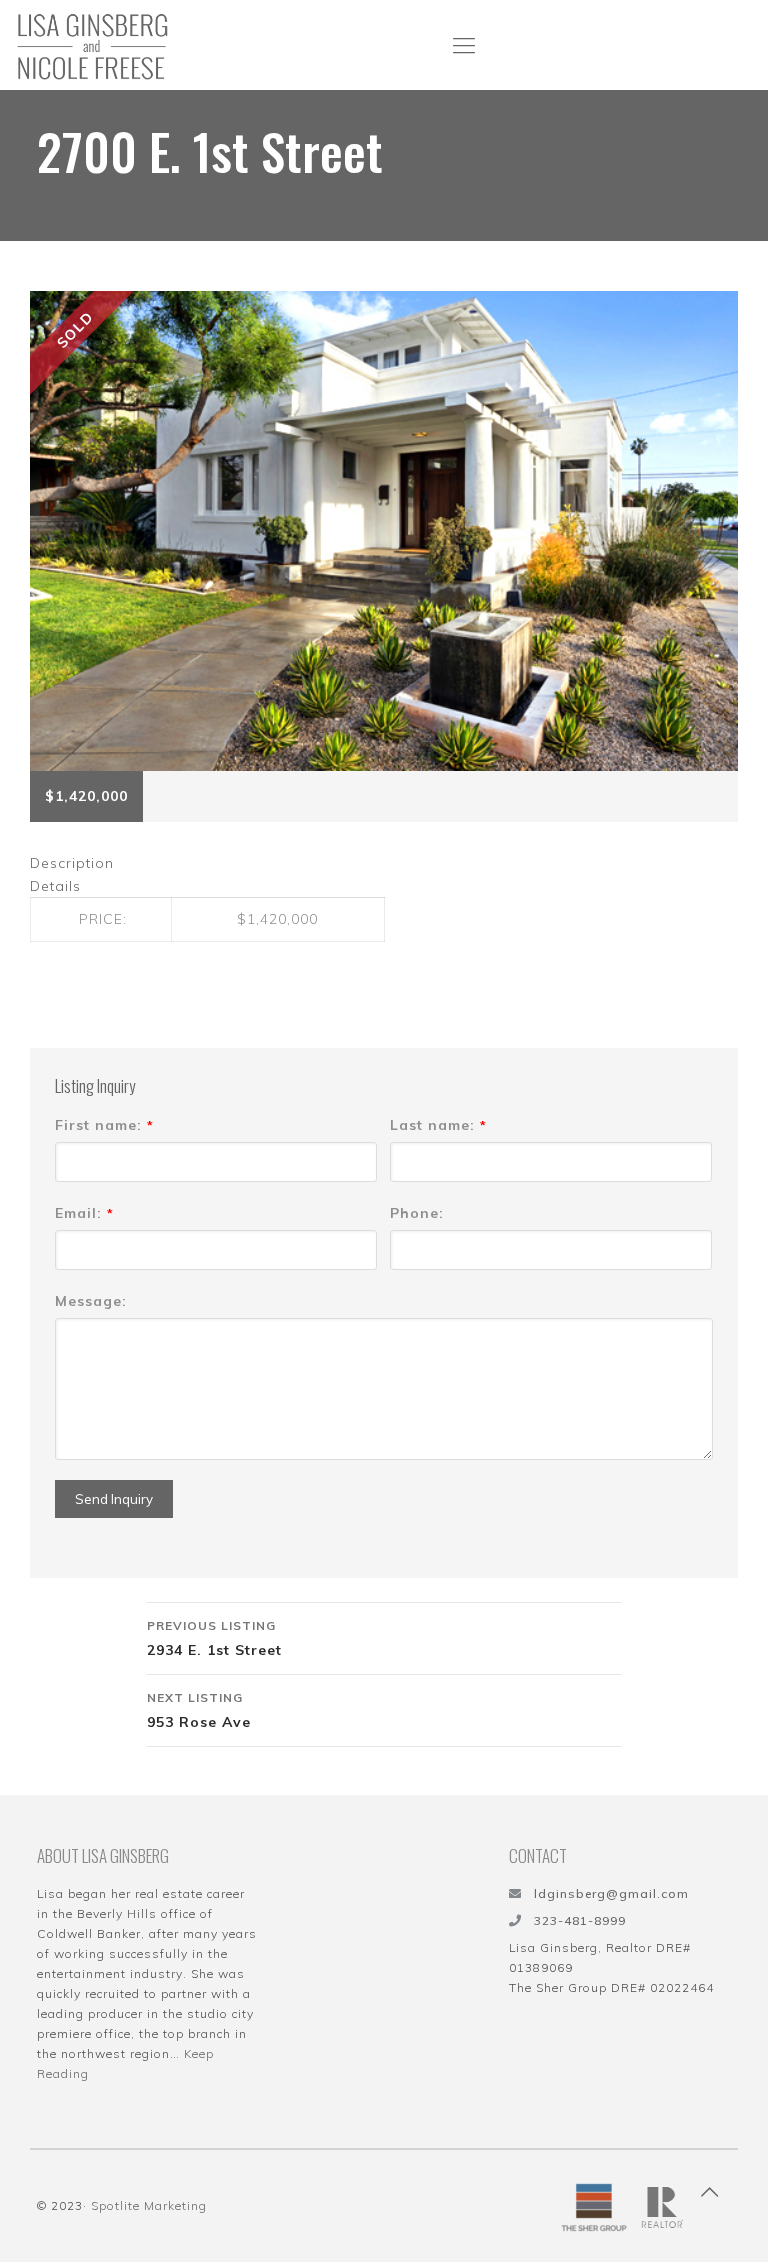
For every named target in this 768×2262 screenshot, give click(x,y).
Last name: (438, 1125)
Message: (91, 1301)
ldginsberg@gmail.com (611, 1893)
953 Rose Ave (199, 1710)
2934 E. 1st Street (214, 1638)
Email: (84, 1213)
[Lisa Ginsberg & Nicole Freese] (92, 45)
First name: (104, 1125)
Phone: (417, 1213)
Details (55, 886)
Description (72, 863)
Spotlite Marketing (149, 2205)
